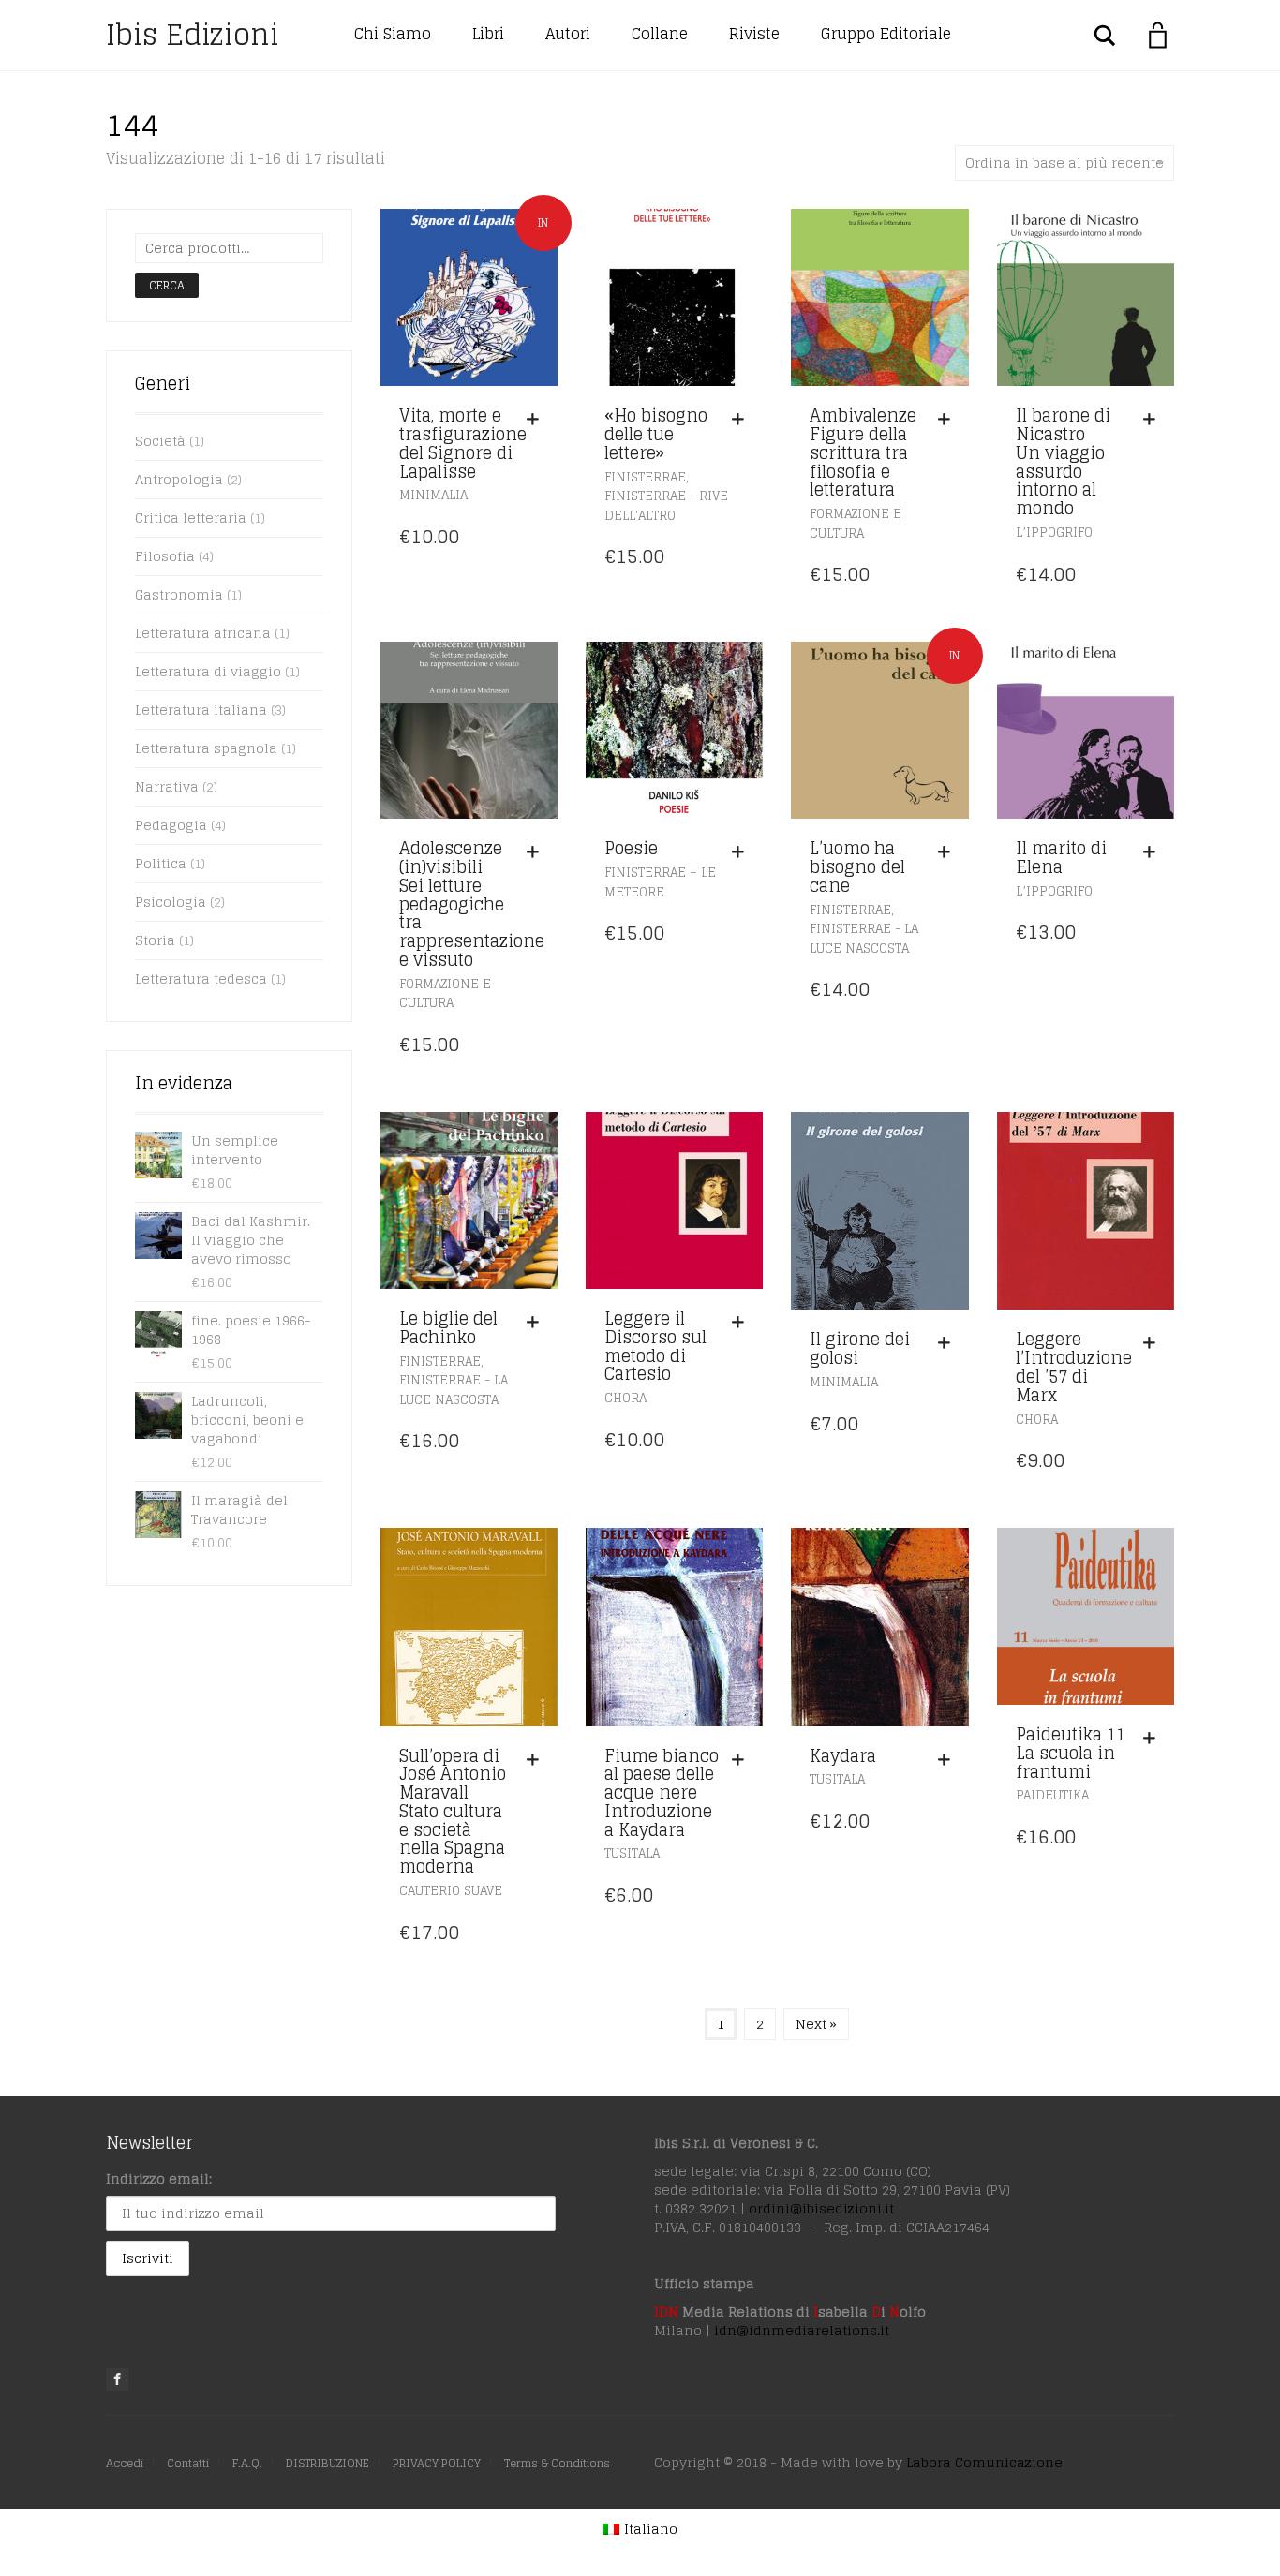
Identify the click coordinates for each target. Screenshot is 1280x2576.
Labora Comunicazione (984, 2462)
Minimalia (433, 495)
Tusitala (632, 1853)
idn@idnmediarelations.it (802, 2330)
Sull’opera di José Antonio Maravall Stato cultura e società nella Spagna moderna (453, 1811)
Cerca (167, 285)
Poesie (631, 848)
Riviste (754, 34)
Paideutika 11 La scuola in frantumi (1071, 1753)
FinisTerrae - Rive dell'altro (666, 506)
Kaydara (843, 1755)
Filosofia (165, 556)
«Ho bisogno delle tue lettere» (656, 434)
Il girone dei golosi (860, 1348)
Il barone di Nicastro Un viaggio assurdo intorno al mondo (1063, 461)
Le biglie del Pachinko (448, 1327)
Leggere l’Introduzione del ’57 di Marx (1074, 1366)
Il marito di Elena (1061, 857)
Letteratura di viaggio (208, 671)
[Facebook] (117, 2379)
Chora (625, 1398)
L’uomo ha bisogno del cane (857, 866)
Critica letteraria (191, 518)
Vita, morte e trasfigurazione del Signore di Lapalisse (463, 443)
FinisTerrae (645, 477)
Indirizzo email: (159, 2178)
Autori (568, 34)
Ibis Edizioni (193, 35)
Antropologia (179, 479)
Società (160, 441)
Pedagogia (171, 825)
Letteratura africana (203, 633)
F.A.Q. (247, 2463)
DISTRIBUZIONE (327, 2463)
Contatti (188, 2463)
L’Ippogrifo (1054, 533)
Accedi (125, 2463)
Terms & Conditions (557, 2463)
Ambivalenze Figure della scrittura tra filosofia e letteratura (863, 452)
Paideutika (1052, 1795)
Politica (161, 863)
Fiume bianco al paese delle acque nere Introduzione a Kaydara (662, 1792)
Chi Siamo (393, 34)
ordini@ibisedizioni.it (821, 2208)
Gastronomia (179, 594)
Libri (488, 34)
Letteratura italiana (201, 710)
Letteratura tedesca (201, 978)
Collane (660, 34)
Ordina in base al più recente (1064, 163)
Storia (155, 940)
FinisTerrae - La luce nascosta (864, 939)
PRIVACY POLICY (437, 2463)
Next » (816, 2024)
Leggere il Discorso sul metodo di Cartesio (655, 1346)
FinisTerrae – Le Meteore (660, 882)
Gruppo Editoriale (886, 34)
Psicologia (171, 902)
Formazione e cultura (856, 524)
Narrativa (167, 786)
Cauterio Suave (451, 1891)
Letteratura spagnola (206, 748)
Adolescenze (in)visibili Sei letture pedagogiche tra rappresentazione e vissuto (472, 903)
